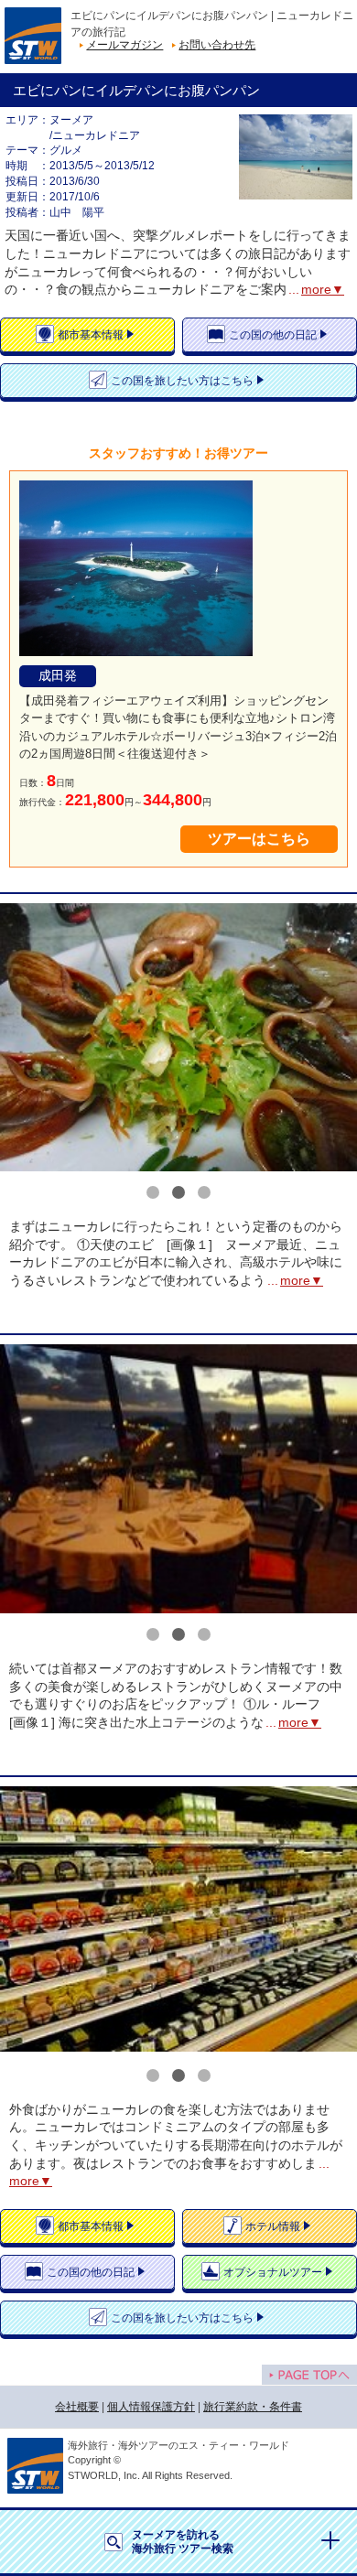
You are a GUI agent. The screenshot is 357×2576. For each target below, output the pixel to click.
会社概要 (77, 2407)
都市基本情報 (91, 335)
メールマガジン (124, 45)
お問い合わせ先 (217, 45)
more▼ (323, 289)
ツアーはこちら (259, 839)
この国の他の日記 (273, 335)
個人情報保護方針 (151, 2407)
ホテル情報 (273, 2226)
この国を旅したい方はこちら (182, 381)
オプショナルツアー (273, 2272)
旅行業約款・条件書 (253, 2407)
